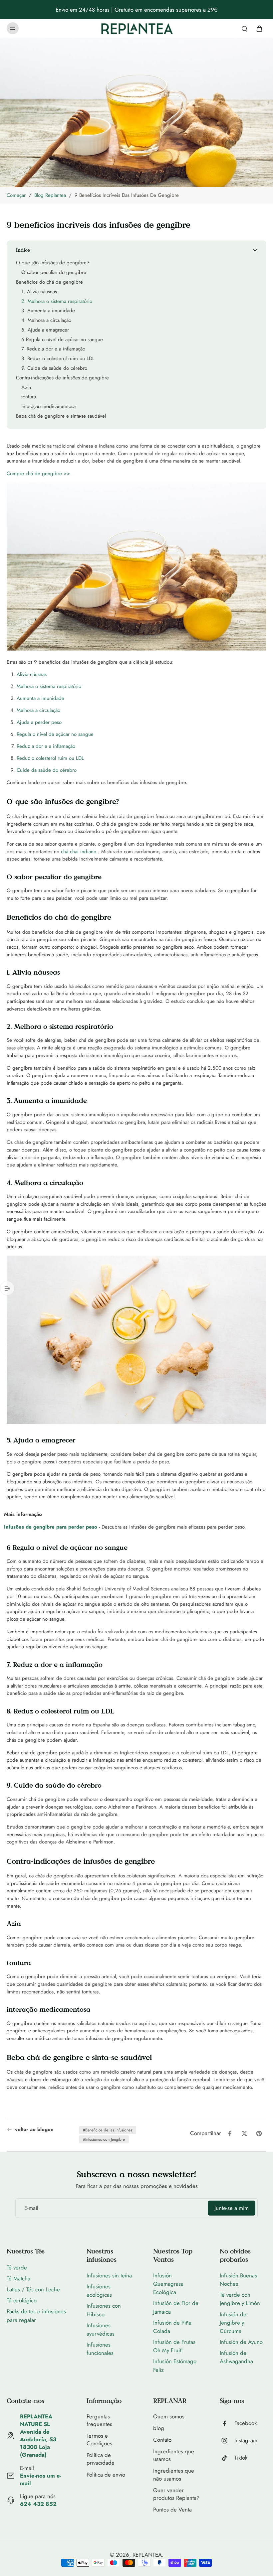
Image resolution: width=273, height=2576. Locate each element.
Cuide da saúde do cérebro (47, 770)
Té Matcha (18, 2278)
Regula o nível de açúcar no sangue (55, 734)
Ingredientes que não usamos (174, 2475)
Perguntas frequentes (99, 2420)
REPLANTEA (147, 2555)
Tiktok (241, 2458)
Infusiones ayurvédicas (101, 2329)
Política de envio (106, 2475)
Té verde (17, 2267)
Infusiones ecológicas (99, 2291)
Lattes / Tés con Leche (33, 2289)
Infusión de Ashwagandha (236, 2357)
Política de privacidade (101, 2459)
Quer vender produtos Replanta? (176, 2494)
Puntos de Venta (172, 2510)
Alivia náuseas (32, 675)
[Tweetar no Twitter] (244, 2133)
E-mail (31, 2208)
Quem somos (169, 2417)
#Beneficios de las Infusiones (108, 2130)
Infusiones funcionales (100, 2349)
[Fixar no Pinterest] (259, 2133)
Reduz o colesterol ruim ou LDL (50, 758)
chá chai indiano (79, 852)
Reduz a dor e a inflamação (46, 746)
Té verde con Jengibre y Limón (240, 2299)
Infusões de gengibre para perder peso (51, 1527)
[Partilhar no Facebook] (230, 2133)
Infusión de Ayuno (241, 2342)
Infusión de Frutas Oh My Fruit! (174, 2346)
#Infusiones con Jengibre (104, 2139)
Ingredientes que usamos (174, 2455)
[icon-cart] (259, 28)
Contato (162, 2440)
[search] (244, 28)
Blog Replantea (50, 195)
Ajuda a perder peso (39, 722)
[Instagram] (227, 2441)
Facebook (246, 2423)
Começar (16, 195)
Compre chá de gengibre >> (38, 474)
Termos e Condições (99, 2440)
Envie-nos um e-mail (41, 2479)
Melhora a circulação (38, 710)
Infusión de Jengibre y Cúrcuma (233, 2323)
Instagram (246, 2440)
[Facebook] (227, 2423)
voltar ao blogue (34, 2130)
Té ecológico (22, 2300)
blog (159, 2428)
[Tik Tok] (227, 2458)
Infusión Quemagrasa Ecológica (168, 2284)
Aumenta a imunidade (40, 698)
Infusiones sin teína (109, 2275)
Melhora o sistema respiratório (49, 686)
